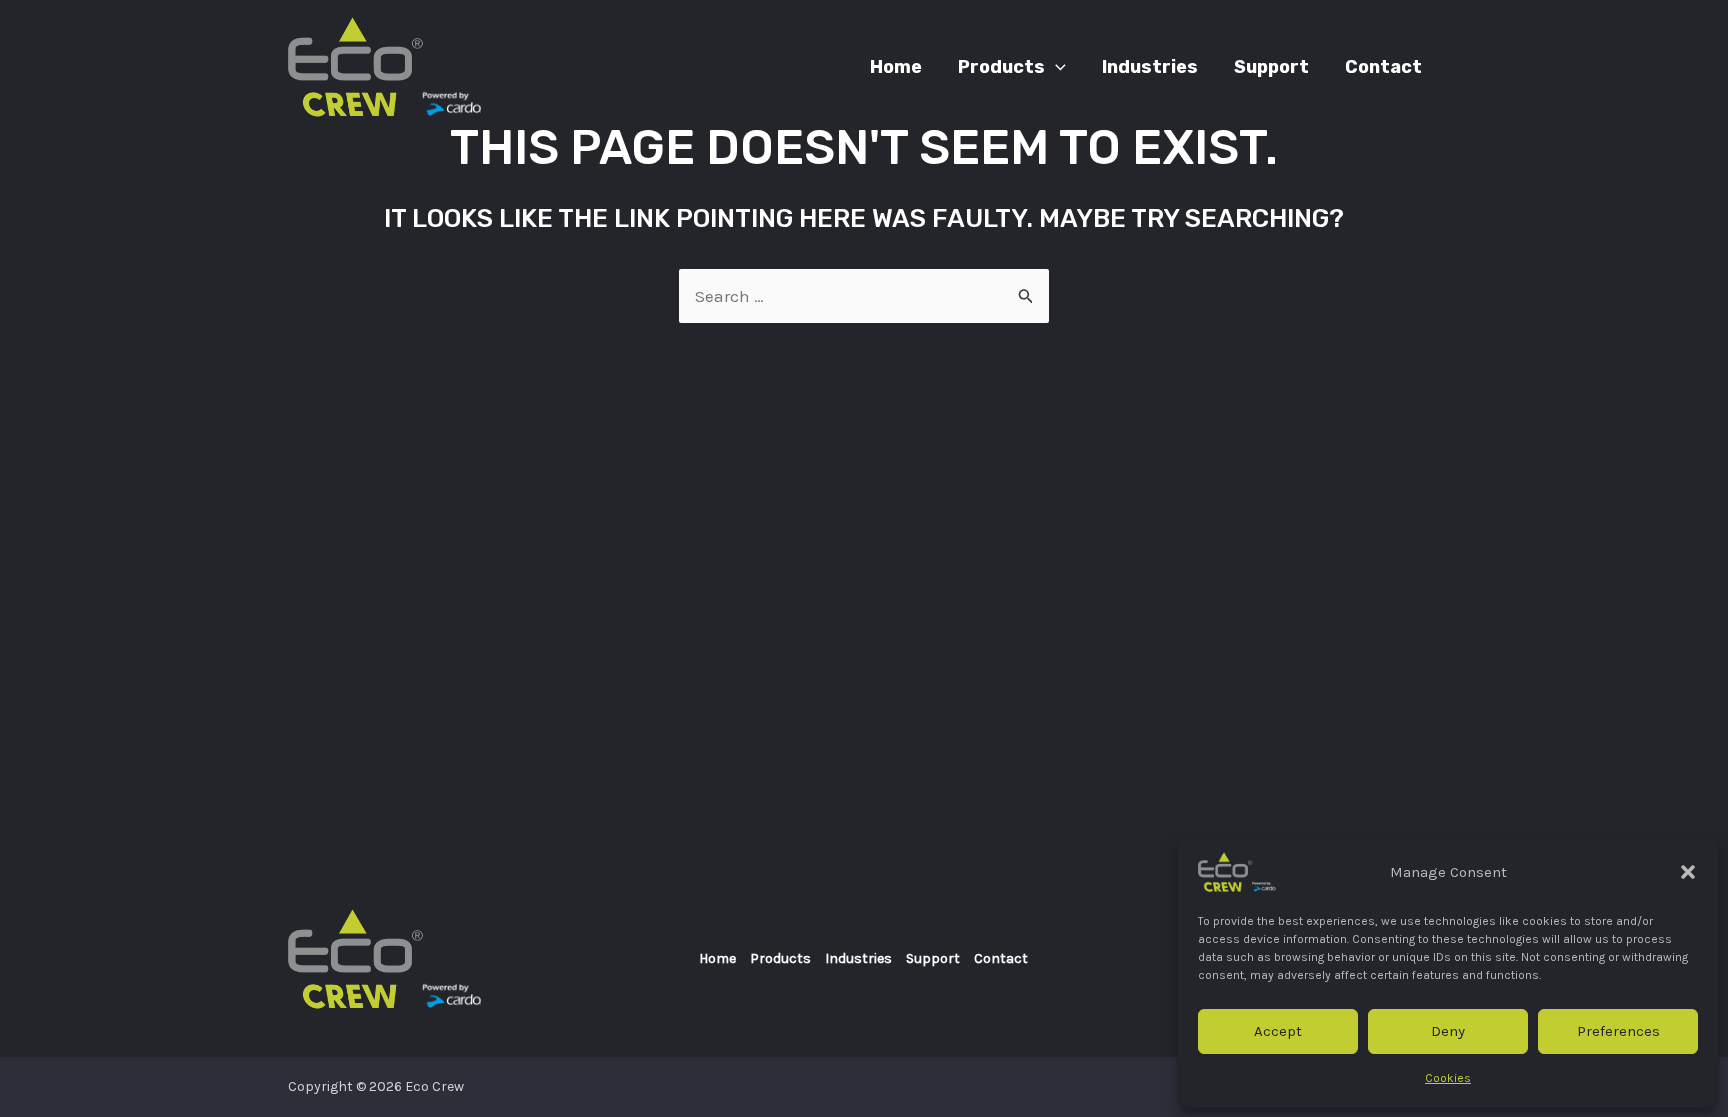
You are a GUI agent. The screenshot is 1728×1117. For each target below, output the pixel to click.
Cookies (1448, 1078)
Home (717, 958)
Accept (1278, 1031)
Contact (1001, 958)
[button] (1688, 872)
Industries (858, 958)
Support (933, 958)
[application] (1055, 67)
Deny (1448, 1031)
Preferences (1618, 1031)
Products (780, 958)
